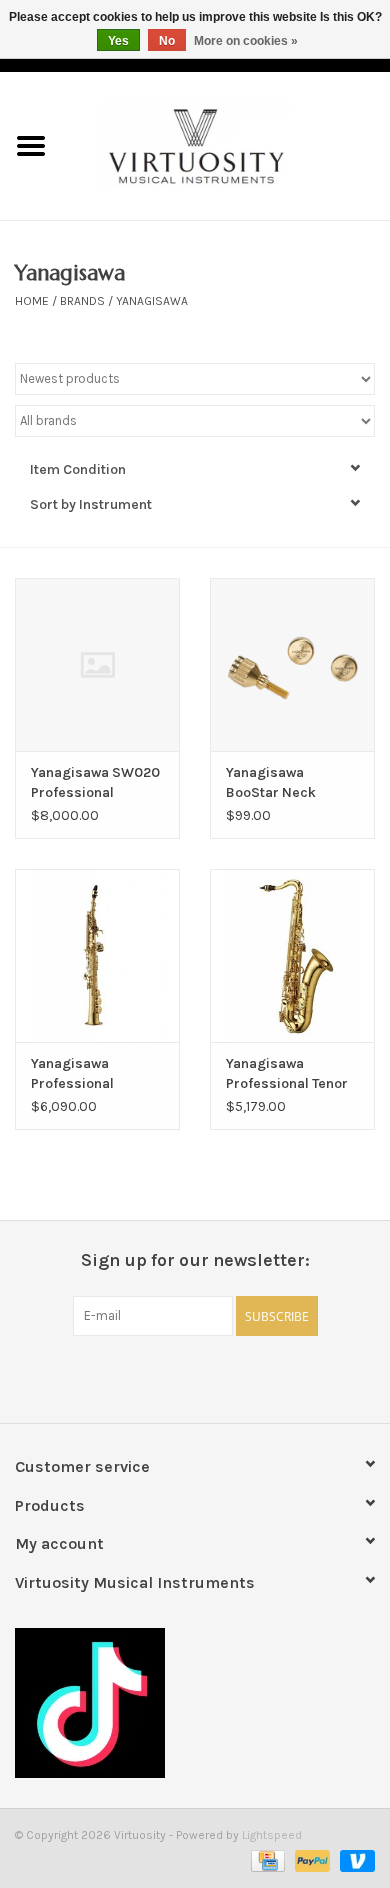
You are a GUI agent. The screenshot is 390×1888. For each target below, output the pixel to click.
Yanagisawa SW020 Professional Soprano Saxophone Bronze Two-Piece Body (96, 783)
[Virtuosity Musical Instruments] (226, 144)
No (167, 41)
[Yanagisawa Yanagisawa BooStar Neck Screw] (292, 664)
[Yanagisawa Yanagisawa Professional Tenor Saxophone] (292, 955)
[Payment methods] (266, 1860)
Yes (118, 41)
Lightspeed (272, 1835)
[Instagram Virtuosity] (248, 1377)
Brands (82, 301)
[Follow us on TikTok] (195, 1703)
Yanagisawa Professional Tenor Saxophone (287, 1074)
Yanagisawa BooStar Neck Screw (271, 783)
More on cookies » (246, 41)
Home (32, 301)
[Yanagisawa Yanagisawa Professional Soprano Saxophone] (97, 955)
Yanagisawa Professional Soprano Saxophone (96, 1074)
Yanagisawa (152, 301)
